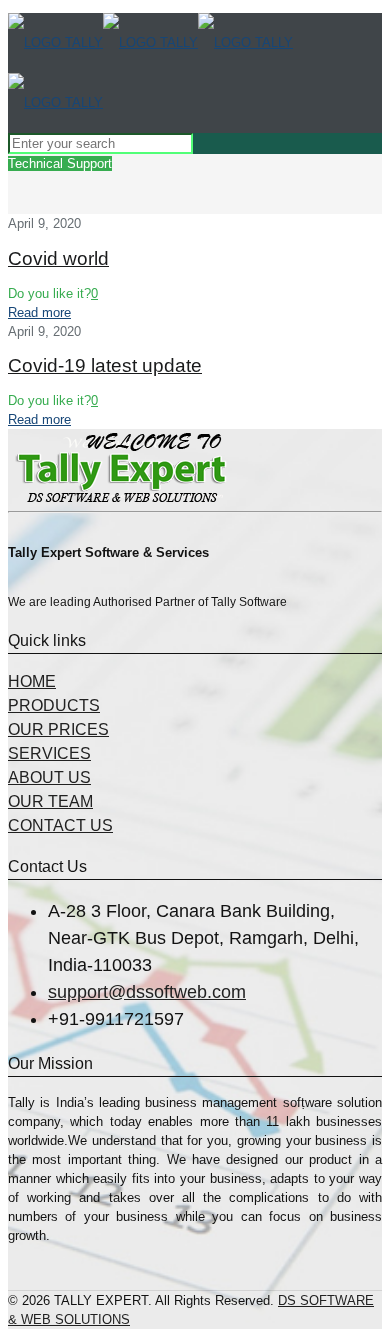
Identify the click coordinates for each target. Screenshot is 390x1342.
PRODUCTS (54, 705)
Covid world (58, 258)
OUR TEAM (50, 801)
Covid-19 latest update (105, 365)
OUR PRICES (58, 729)
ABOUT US (49, 777)
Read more (39, 312)
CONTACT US (60, 825)
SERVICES (49, 753)
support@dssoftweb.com (147, 992)
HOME (32, 681)
